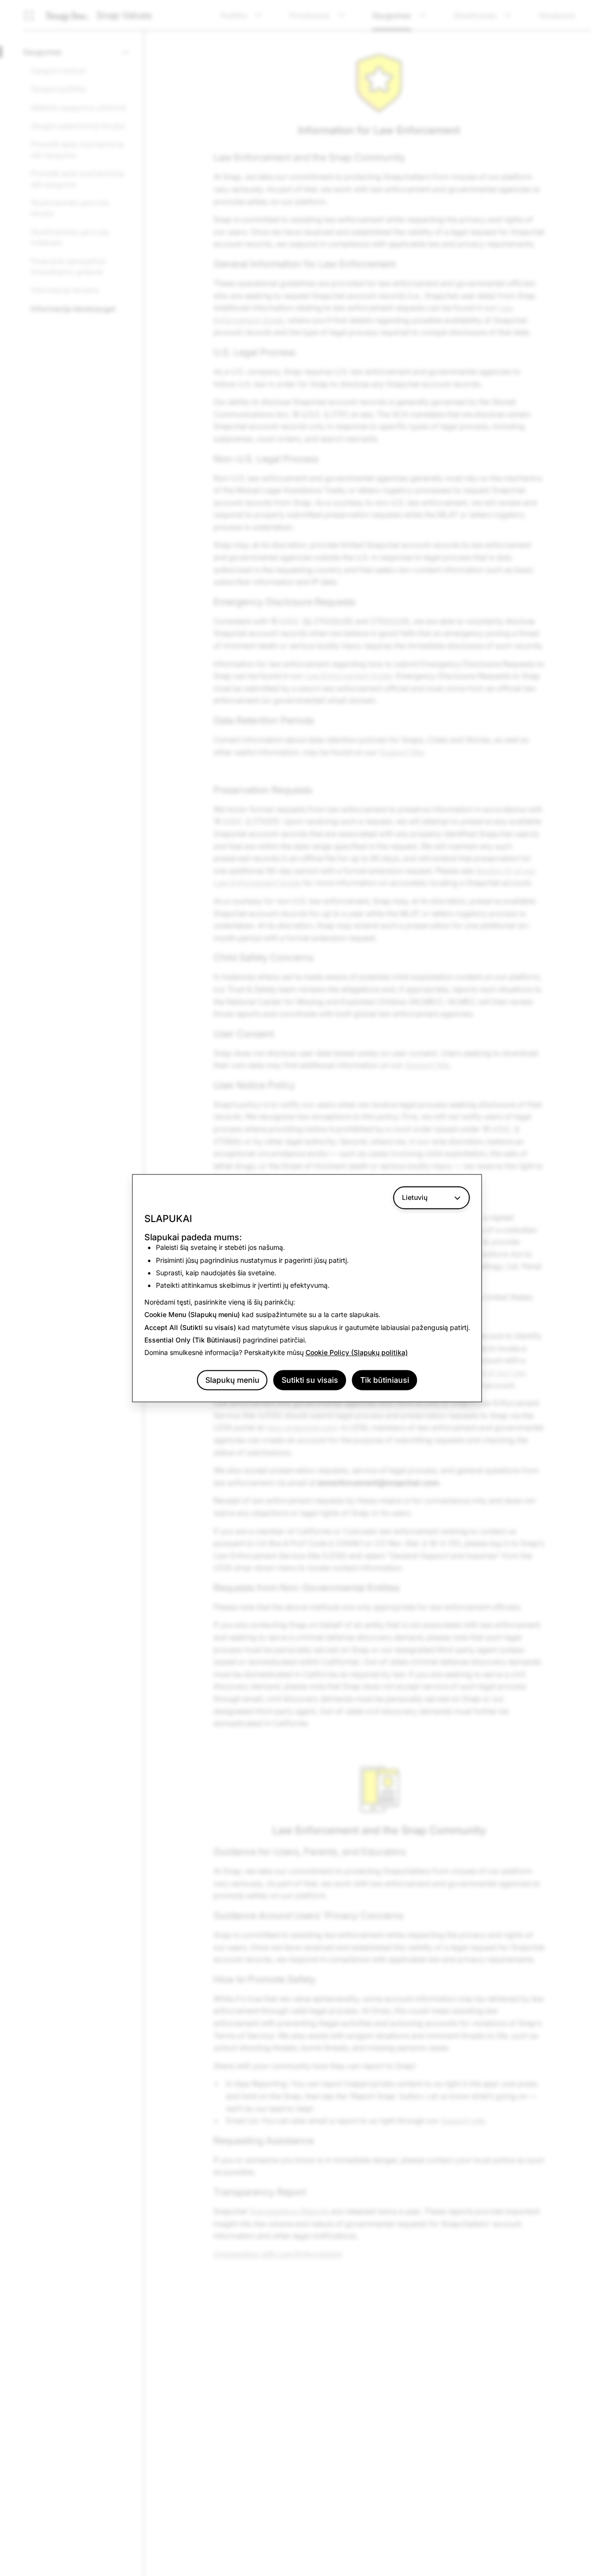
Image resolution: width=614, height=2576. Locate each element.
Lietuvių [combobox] (415, 1197)
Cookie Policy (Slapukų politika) (357, 1353)
